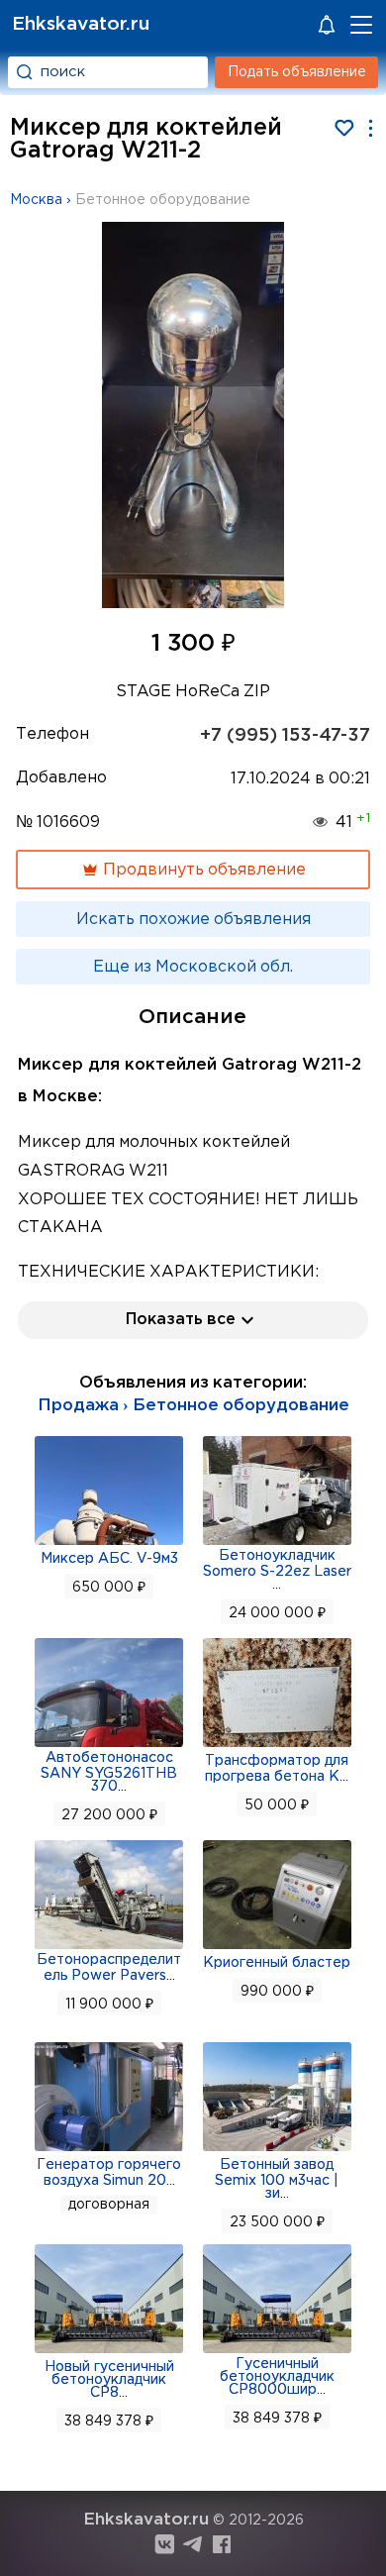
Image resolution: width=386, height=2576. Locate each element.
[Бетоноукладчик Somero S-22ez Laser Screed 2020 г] (277, 1543)
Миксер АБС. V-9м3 (109, 1559)
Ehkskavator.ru (81, 24)
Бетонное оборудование (163, 200)
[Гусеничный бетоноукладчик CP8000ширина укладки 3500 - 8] (277, 2351)
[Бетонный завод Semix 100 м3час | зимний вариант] (277, 2149)
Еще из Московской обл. (193, 967)
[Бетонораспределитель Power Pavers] (109, 1947)
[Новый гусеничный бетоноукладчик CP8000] (109, 2351)
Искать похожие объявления (193, 920)
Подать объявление (297, 72)
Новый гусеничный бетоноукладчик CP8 (109, 2380)
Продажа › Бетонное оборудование (193, 1406)
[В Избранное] (344, 128)
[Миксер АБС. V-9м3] (109, 1543)
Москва (36, 200)
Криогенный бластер (277, 1963)
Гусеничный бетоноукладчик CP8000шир (277, 2377)
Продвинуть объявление (202, 870)
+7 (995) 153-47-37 (285, 736)
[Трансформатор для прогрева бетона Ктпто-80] (277, 1745)
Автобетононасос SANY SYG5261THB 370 (109, 1772)
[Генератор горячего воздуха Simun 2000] (109, 2149)
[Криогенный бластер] (277, 1947)
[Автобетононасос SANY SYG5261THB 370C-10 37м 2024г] (109, 1745)
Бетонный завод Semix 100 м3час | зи (277, 2179)
